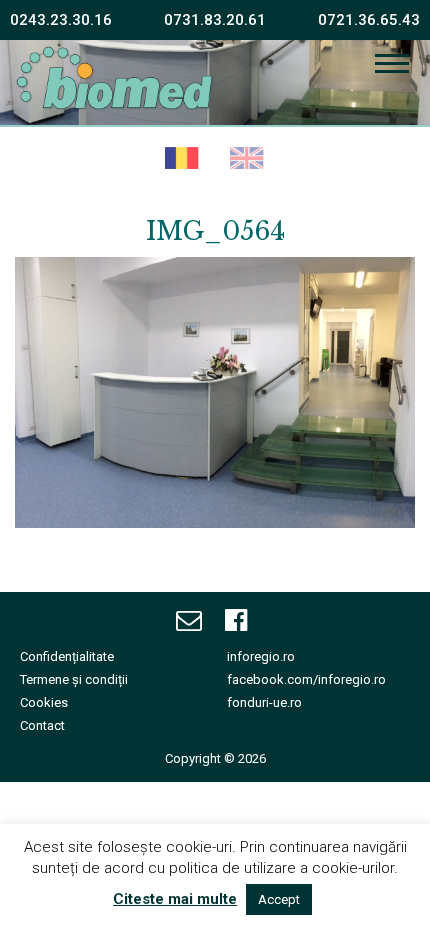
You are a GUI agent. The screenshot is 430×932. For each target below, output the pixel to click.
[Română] (182, 159)
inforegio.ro (261, 656)
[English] (247, 159)
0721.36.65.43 (369, 20)
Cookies (44, 702)
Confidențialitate (67, 656)
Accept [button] (279, 899)
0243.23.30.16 (61, 20)
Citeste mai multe (175, 899)
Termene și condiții (74, 679)
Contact (42, 725)
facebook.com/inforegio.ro (306, 679)
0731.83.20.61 (215, 20)
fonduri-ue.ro (264, 702)
